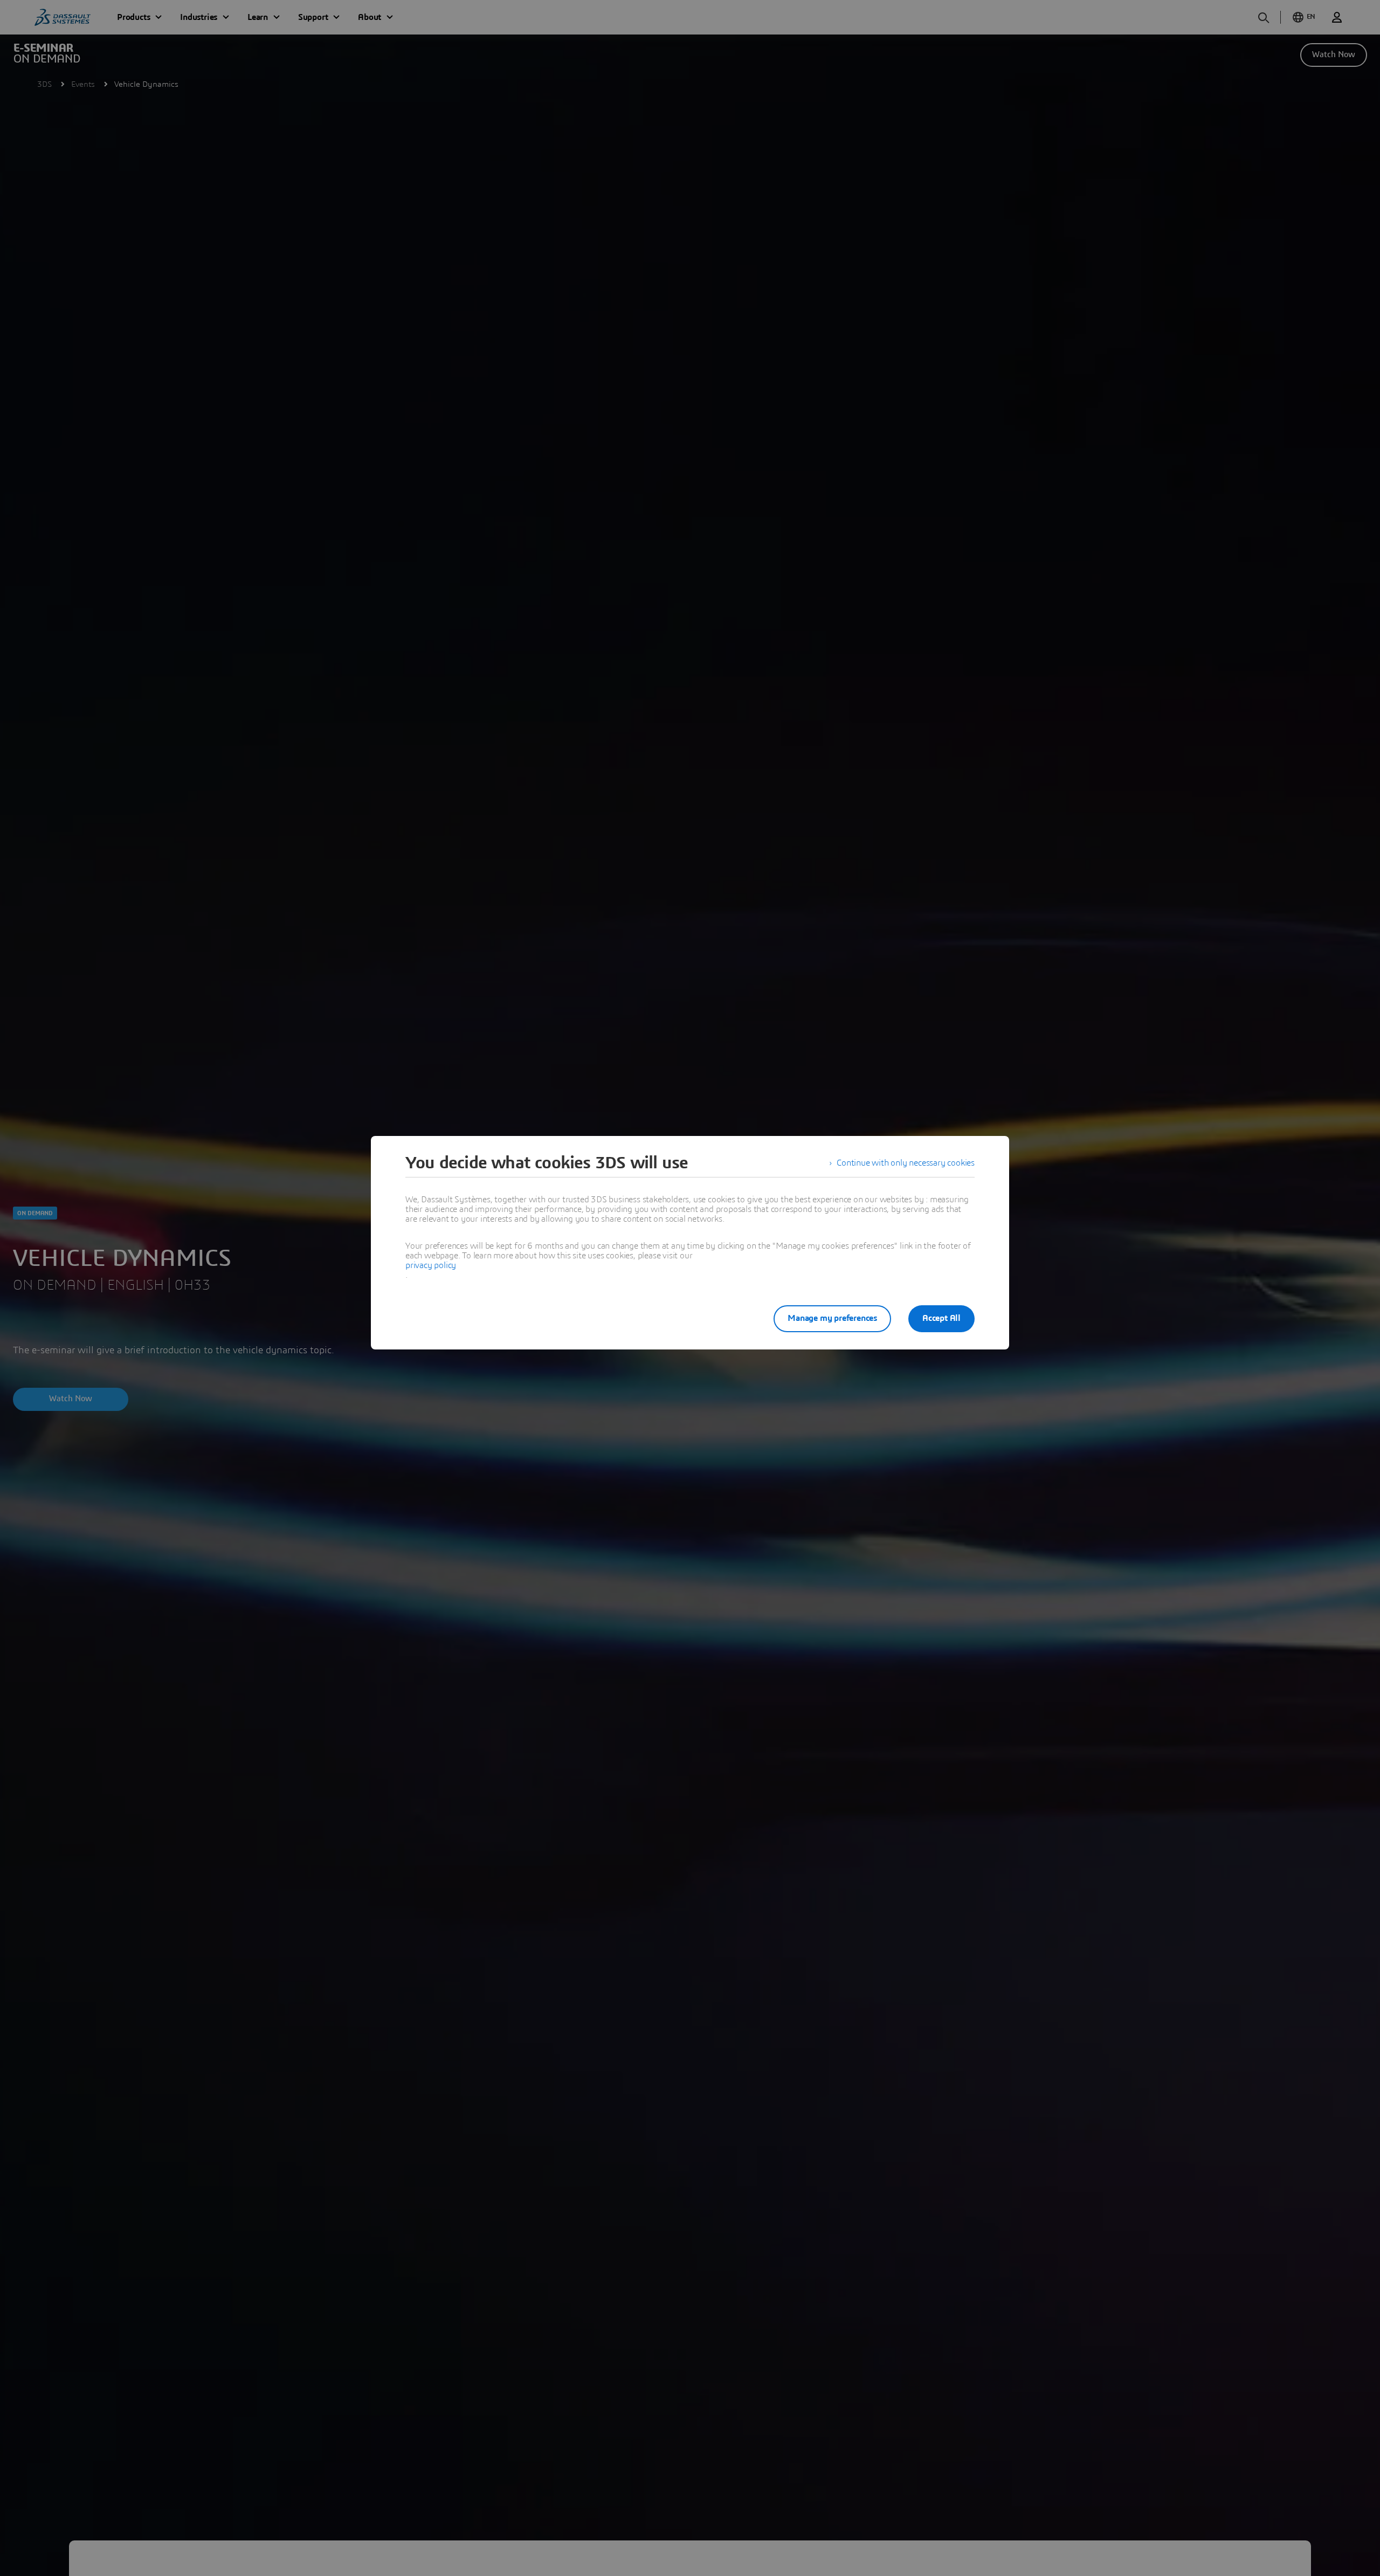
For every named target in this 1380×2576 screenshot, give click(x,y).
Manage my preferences (832, 1318)
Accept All (941, 1318)
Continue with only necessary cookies (906, 1163)
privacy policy (431, 1265)
